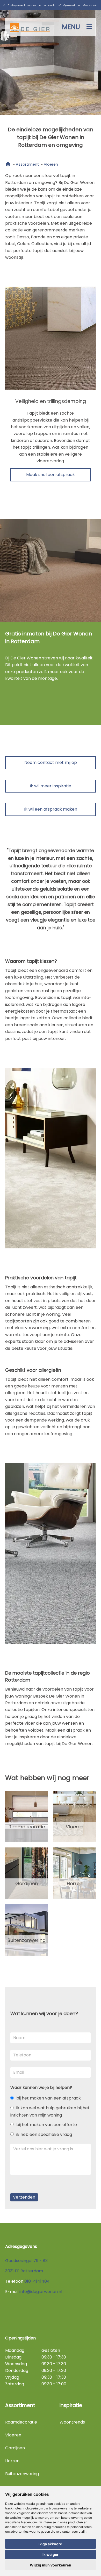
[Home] (8, 164)
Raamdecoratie (27, 1827)
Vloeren (75, 1827)
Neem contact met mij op (51, 762)
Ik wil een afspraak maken (51, 809)
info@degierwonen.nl (41, 2292)
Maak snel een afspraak (51, 475)
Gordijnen (27, 1883)
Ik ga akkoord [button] (51, 2544)
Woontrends (72, 2422)
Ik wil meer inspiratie (51, 786)
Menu (71, 27)
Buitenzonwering (27, 1940)
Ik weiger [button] (51, 2554)
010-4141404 (37, 2281)
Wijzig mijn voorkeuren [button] (51, 2565)
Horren (75, 1883)
